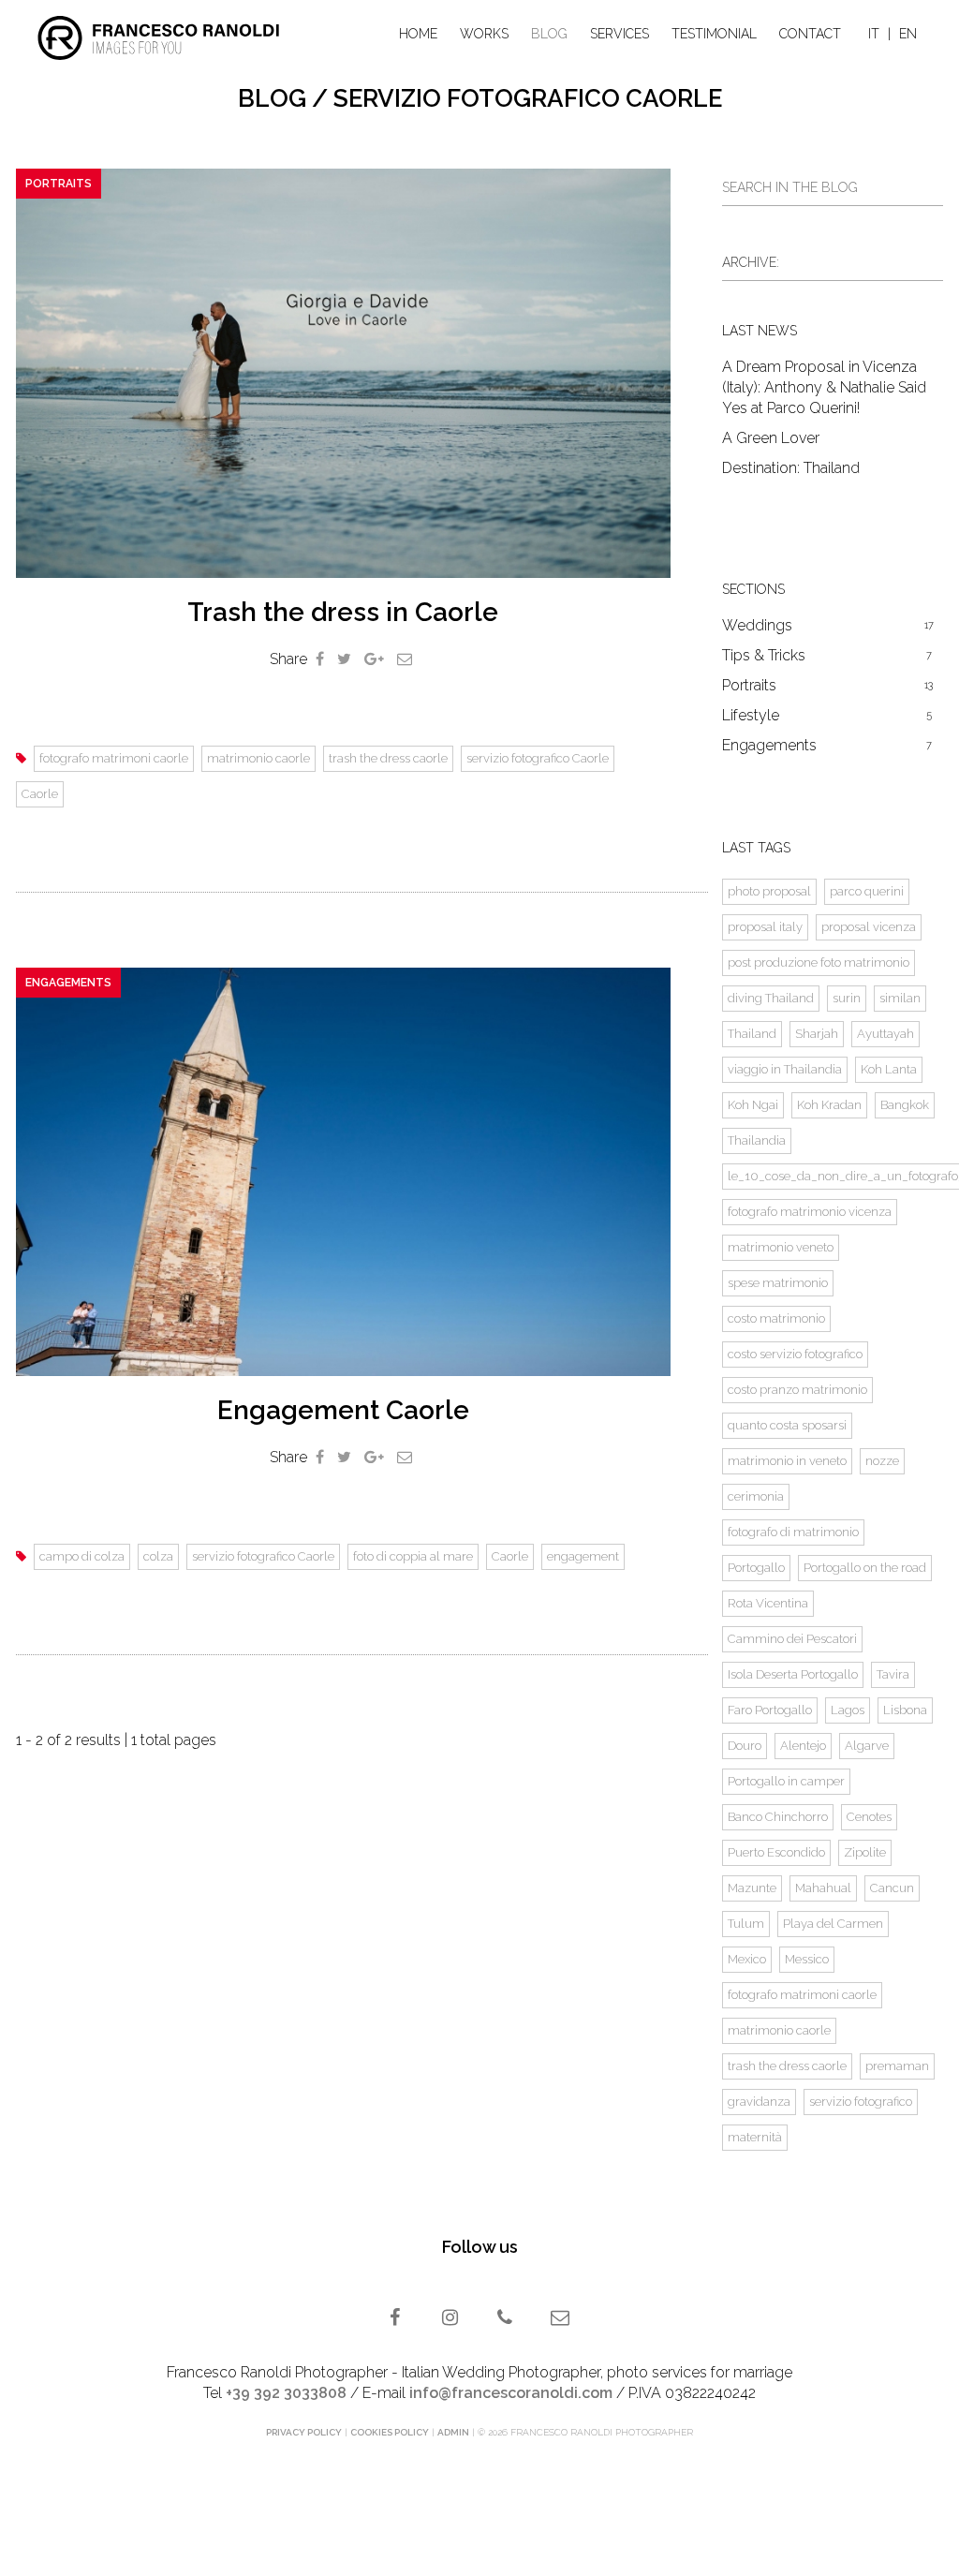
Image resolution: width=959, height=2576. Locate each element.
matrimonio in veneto (787, 1461)
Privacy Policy (304, 2432)
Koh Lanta (889, 1069)
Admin (453, 2432)
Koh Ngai (753, 1105)
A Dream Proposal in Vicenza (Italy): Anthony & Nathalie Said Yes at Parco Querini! (824, 387)
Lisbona (905, 1710)
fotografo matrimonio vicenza (810, 1212)
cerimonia (756, 1496)
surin (847, 998)
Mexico (747, 1959)
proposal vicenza (869, 927)
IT (874, 34)
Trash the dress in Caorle (343, 612)
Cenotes (869, 1817)
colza (158, 1556)
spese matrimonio (778, 1283)
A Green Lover (771, 438)
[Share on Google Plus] (374, 659)
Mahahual (823, 1888)
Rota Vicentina (768, 1603)
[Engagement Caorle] (343, 1172)
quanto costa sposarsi (787, 1425)
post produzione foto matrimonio (819, 962)
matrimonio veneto (781, 1247)
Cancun (892, 1888)
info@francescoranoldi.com (511, 2393)
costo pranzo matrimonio (797, 1390)
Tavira (893, 1674)
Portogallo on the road (865, 1568)
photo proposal (769, 891)
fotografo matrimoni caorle (114, 758)
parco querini (867, 891)
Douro (745, 1746)
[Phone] (507, 2319)
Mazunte (752, 1888)
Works (484, 34)
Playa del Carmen (833, 1924)
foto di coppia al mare (413, 1556)
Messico (807, 1959)
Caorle (40, 794)
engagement (583, 1556)
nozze (882, 1461)
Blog (549, 34)
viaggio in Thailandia (785, 1069)
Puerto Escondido (776, 1852)
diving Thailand (771, 998)
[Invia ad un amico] (405, 659)
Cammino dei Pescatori (792, 1639)
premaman (897, 2066)
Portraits (59, 184)
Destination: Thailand (791, 468)
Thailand (752, 1034)
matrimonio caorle (258, 758)
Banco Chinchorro (778, 1817)
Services (620, 34)
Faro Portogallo (770, 1710)
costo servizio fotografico (795, 1354)
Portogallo (756, 1568)
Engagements (68, 983)
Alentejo (803, 1746)
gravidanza (759, 2102)
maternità (755, 2137)
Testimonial (714, 34)
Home (418, 34)
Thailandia (757, 1140)
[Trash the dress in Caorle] (343, 373)
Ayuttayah (885, 1034)
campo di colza (82, 1556)
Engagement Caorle (343, 1410)
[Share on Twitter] (344, 659)
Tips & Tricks (827, 655)
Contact (810, 34)
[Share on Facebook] (320, 659)
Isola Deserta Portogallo (793, 1674)
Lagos (848, 1710)
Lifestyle (827, 715)
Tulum (746, 1924)
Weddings (828, 625)
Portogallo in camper (786, 1781)
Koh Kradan (829, 1105)
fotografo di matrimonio (793, 1532)
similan (900, 998)
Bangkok (905, 1105)
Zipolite (865, 1852)
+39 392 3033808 (286, 2393)
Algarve (867, 1746)
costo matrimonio (776, 1318)
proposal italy (765, 927)
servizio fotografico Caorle (538, 758)
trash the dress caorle (388, 758)
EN (908, 34)
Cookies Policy (390, 2432)
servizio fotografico (861, 2102)
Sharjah (817, 1034)
